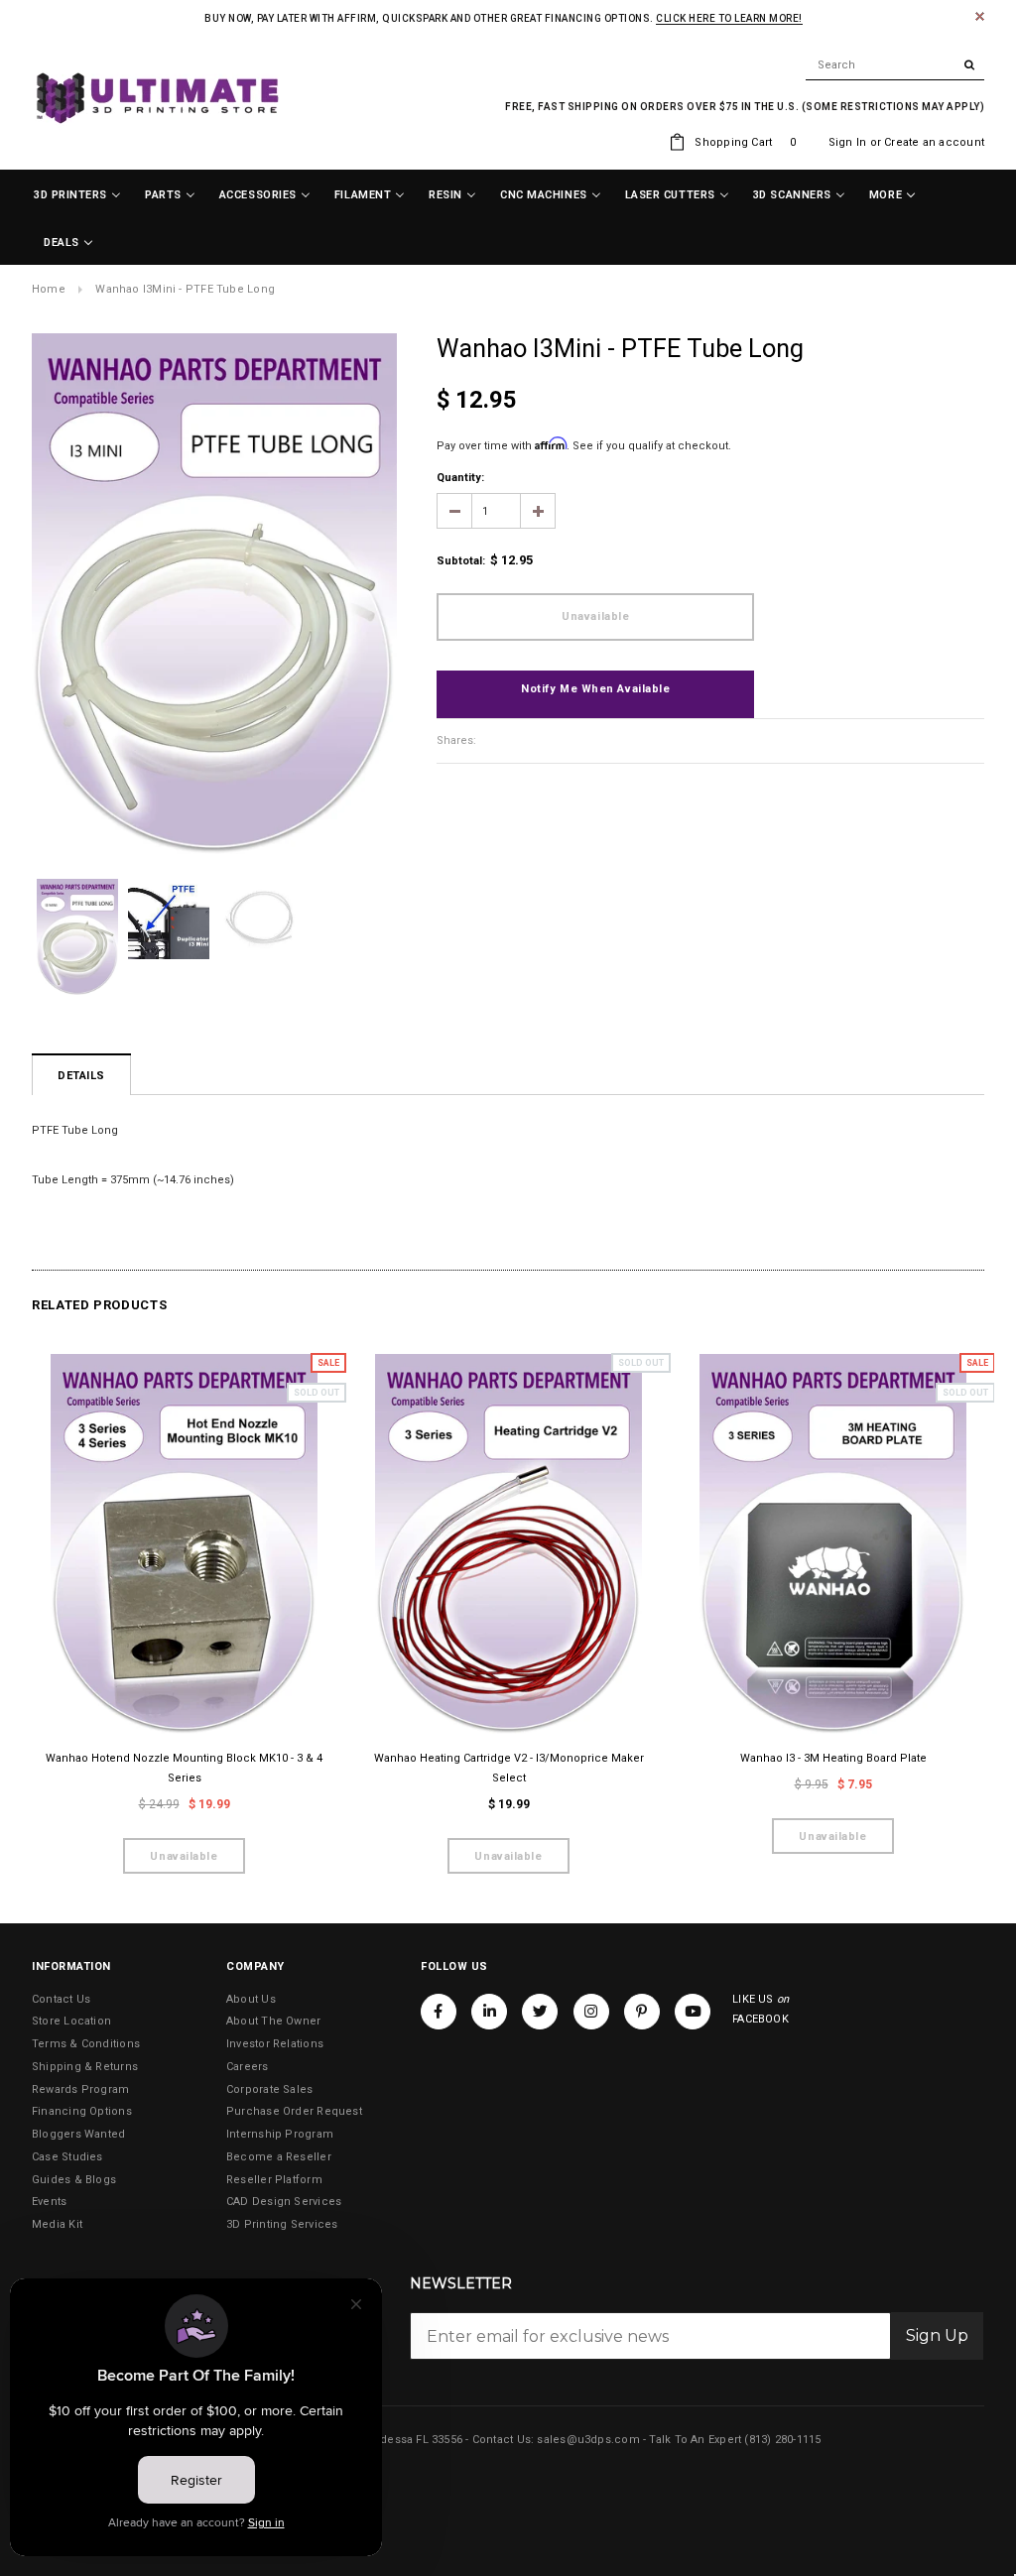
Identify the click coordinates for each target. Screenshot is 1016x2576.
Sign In (848, 142)
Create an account (934, 142)
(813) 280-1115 (782, 2440)
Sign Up (937, 2335)
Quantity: (460, 478)
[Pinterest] (642, 2012)
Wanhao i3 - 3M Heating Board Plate (833, 1758)
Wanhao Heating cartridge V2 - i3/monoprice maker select (509, 1768)
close (980, 16)
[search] (895, 65)
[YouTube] (693, 2012)
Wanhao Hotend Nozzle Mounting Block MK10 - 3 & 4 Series (184, 1768)
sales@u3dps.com (588, 2440)
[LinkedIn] (489, 2012)
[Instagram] (591, 2012)
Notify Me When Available (595, 689)
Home (49, 289)
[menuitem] (77, 195)
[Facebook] (439, 2012)
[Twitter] (540, 2012)
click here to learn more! (729, 18)
